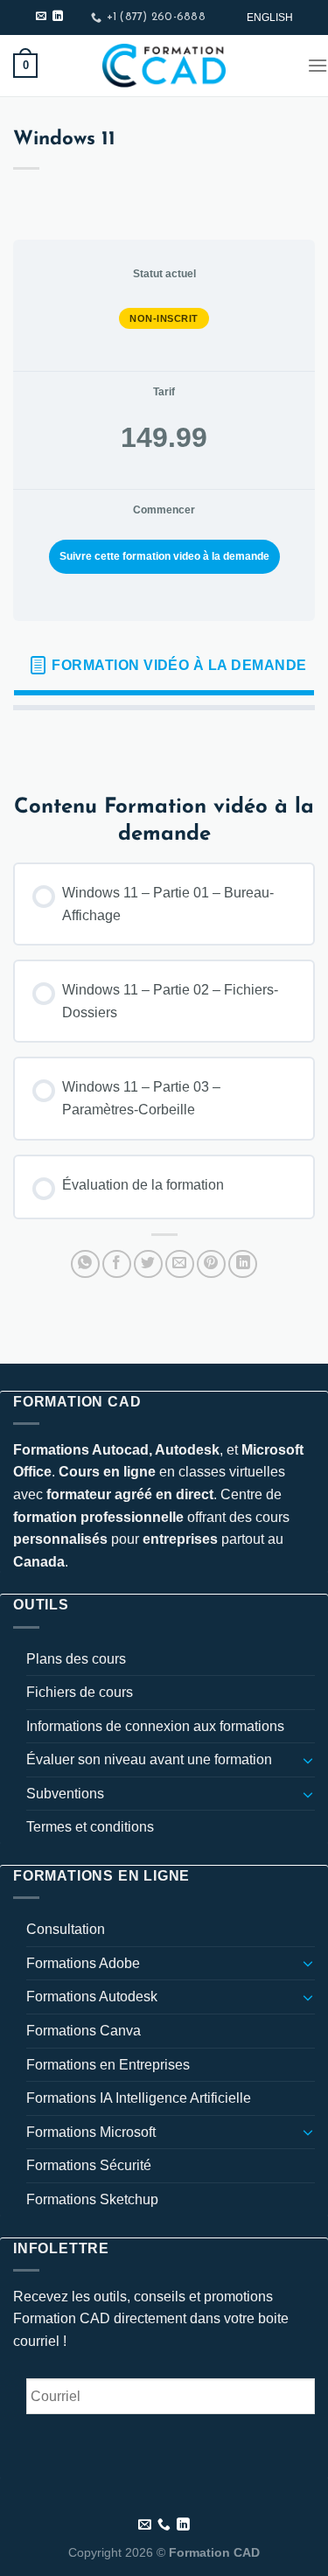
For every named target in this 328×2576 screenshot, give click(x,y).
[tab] (164, 666)
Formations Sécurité (89, 2165)
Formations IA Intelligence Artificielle (139, 2098)
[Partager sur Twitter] (148, 1264)
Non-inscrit (164, 318)
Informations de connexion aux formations (155, 1726)
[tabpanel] (164, 738)
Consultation (66, 1929)
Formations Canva (84, 2031)
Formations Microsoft (91, 2132)
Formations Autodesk (92, 1997)
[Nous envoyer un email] (41, 17)
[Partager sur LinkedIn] (243, 1264)
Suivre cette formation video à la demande (164, 556)
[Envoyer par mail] (180, 1264)
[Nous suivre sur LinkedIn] (58, 17)
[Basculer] (308, 1760)
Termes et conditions (90, 1827)
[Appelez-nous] (164, 2525)
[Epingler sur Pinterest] (211, 1264)
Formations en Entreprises (108, 2065)
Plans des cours (76, 1659)
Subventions (65, 1794)
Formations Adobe (83, 1963)
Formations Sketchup (92, 2199)
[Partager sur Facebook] (117, 1264)
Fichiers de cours (80, 1692)
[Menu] (318, 65)
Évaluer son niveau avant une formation (149, 1759)
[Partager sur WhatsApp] (85, 1264)
